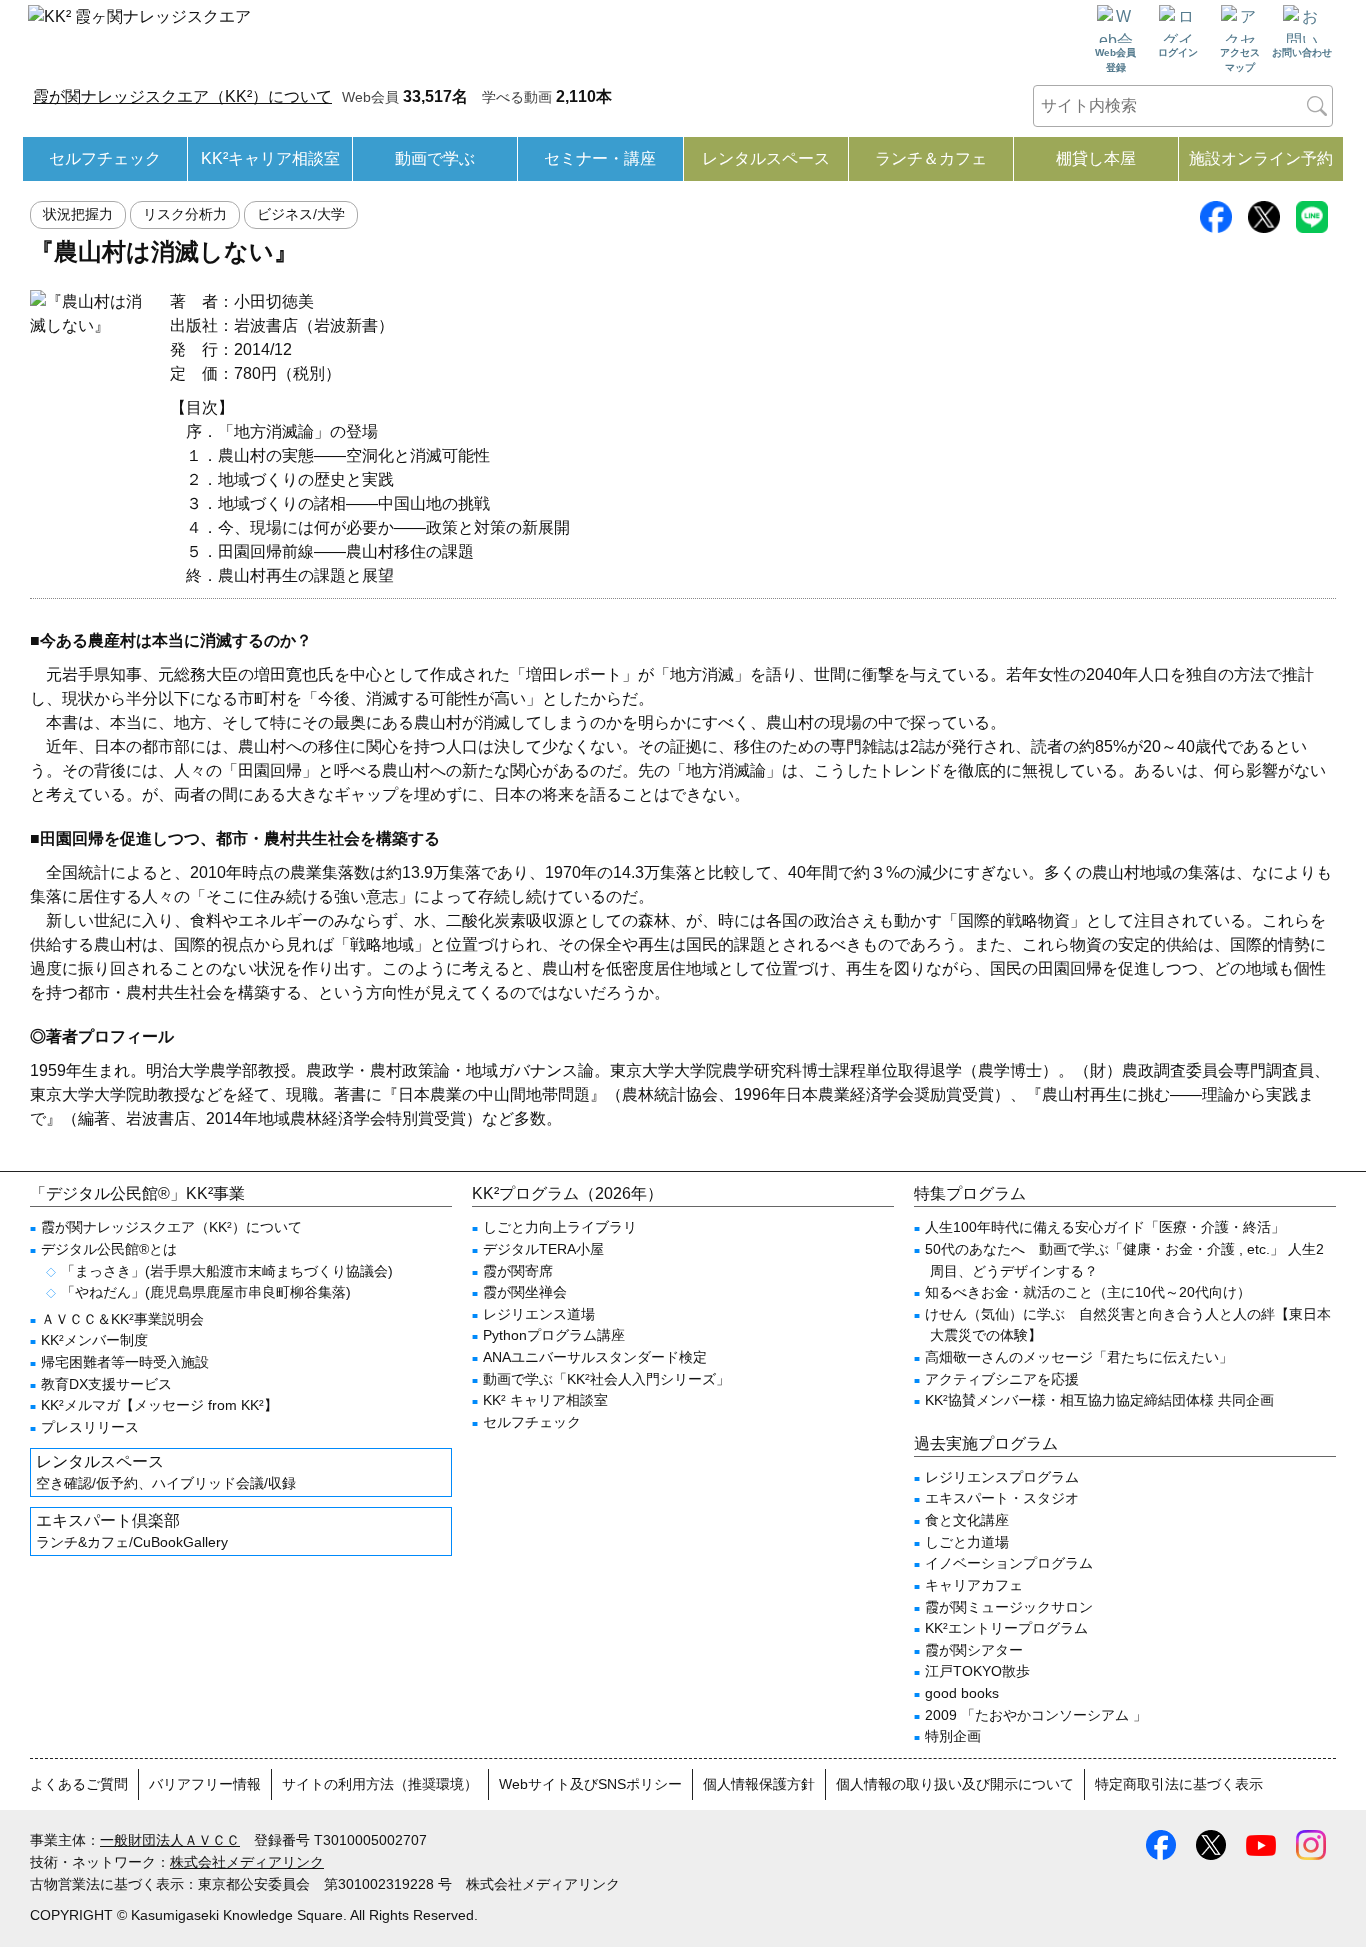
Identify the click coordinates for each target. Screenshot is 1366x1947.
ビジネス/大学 (301, 214)
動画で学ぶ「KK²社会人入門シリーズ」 (606, 1379)
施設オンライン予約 (1261, 158)
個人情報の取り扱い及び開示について (955, 1784)
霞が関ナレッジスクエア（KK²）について (182, 96)
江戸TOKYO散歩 (977, 1671)
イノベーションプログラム (1009, 1563)
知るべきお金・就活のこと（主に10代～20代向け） (1088, 1292)
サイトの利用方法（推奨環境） (380, 1784)
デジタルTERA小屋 (543, 1249)
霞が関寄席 (518, 1271)
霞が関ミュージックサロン (1009, 1607)
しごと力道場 (967, 1542)
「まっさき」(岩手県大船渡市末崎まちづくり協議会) (227, 1271)
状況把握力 (78, 214)
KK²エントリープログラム (1006, 1628)
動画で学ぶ (435, 158)
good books (962, 1693)
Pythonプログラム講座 (554, 1335)
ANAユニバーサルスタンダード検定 (595, 1357)
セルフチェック (105, 158)
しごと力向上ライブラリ (560, 1227)
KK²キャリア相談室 (270, 158)
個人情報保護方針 (759, 1784)
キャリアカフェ (974, 1585)
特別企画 (953, 1736)
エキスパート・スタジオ (1002, 1498)
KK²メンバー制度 (94, 1340)
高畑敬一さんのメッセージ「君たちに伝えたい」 (1079, 1357)
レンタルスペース (766, 158)
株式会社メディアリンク (247, 1862)
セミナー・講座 (600, 158)
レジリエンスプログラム (1002, 1477)
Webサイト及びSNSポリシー (590, 1784)
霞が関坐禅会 (525, 1292)
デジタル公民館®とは (109, 1249)
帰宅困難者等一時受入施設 (125, 1362)
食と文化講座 (967, 1520)
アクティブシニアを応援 (1002, 1379)
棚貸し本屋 (1096, 158)
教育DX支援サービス (106, 1384)
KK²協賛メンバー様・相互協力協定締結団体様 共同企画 (1099, 1400)
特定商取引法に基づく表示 (1179, 1784)
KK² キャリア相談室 (545, 1400)
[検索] (1317, 106)
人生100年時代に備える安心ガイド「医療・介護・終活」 (1105, 1227)
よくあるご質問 (79, 1784)
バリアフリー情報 (205, 1784)
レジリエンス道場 (539, 1314)
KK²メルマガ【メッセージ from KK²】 (159, 1405)
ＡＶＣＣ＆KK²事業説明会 (122, 1319)
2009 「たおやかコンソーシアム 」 (1036, 1715)
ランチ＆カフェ (931, 158)
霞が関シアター (974, 1650)
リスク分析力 (185, 214)
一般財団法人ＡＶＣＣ (170, 1840)
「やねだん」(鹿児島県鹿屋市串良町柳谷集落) (206, 1292)
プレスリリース (90, 1427)
